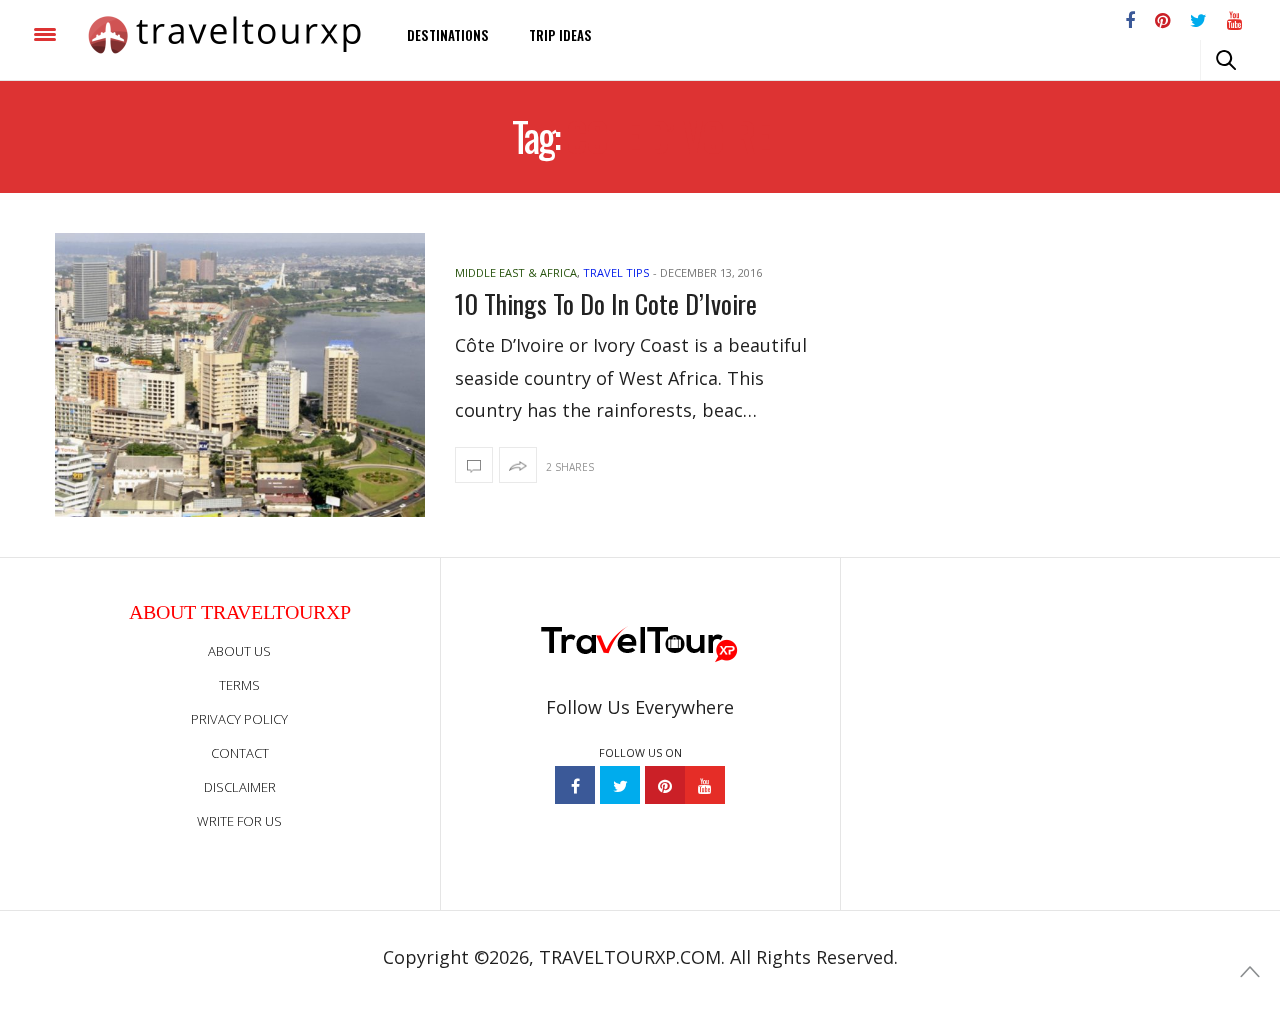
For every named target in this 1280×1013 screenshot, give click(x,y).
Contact (240, 753)
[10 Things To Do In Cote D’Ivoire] (240, 375)
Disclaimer (240, 787)
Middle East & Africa (516, 272)
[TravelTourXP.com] (224, 35)
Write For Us (239, 821)
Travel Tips (616, 272)
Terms (239, 685)
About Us (239, 651)
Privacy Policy (239, 719)
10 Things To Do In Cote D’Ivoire (606, 303)
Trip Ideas (560, 35)
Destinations (448, 35)
